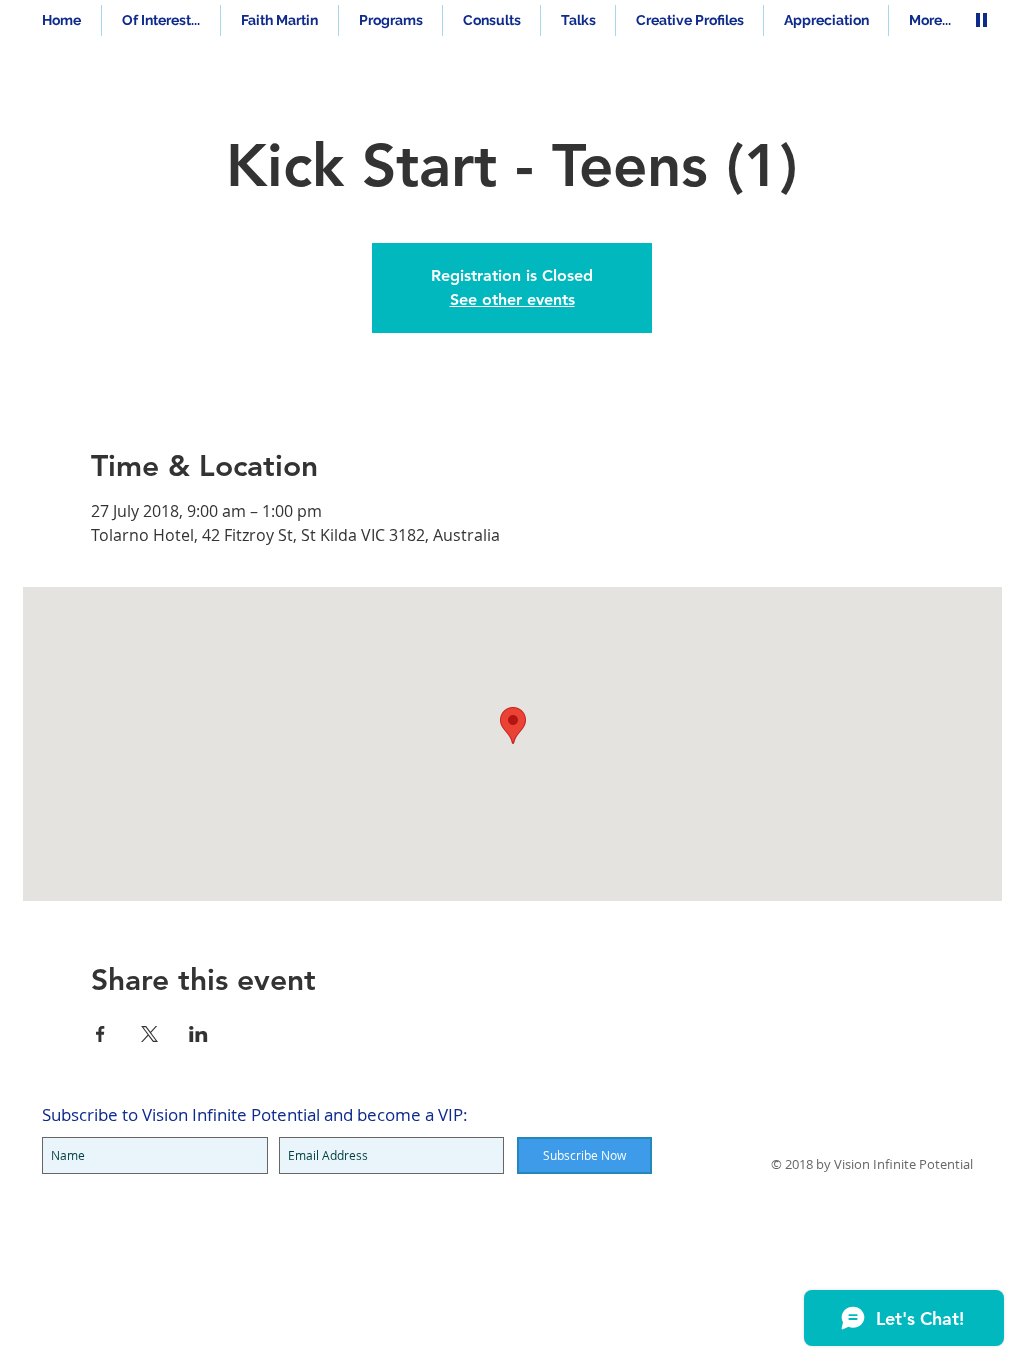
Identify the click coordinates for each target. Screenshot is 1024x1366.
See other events (512, 299)
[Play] (981, 19)
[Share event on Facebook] (100, 1034)
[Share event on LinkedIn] (198, 1034)
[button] (390, 20)
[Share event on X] (149, 1034)
